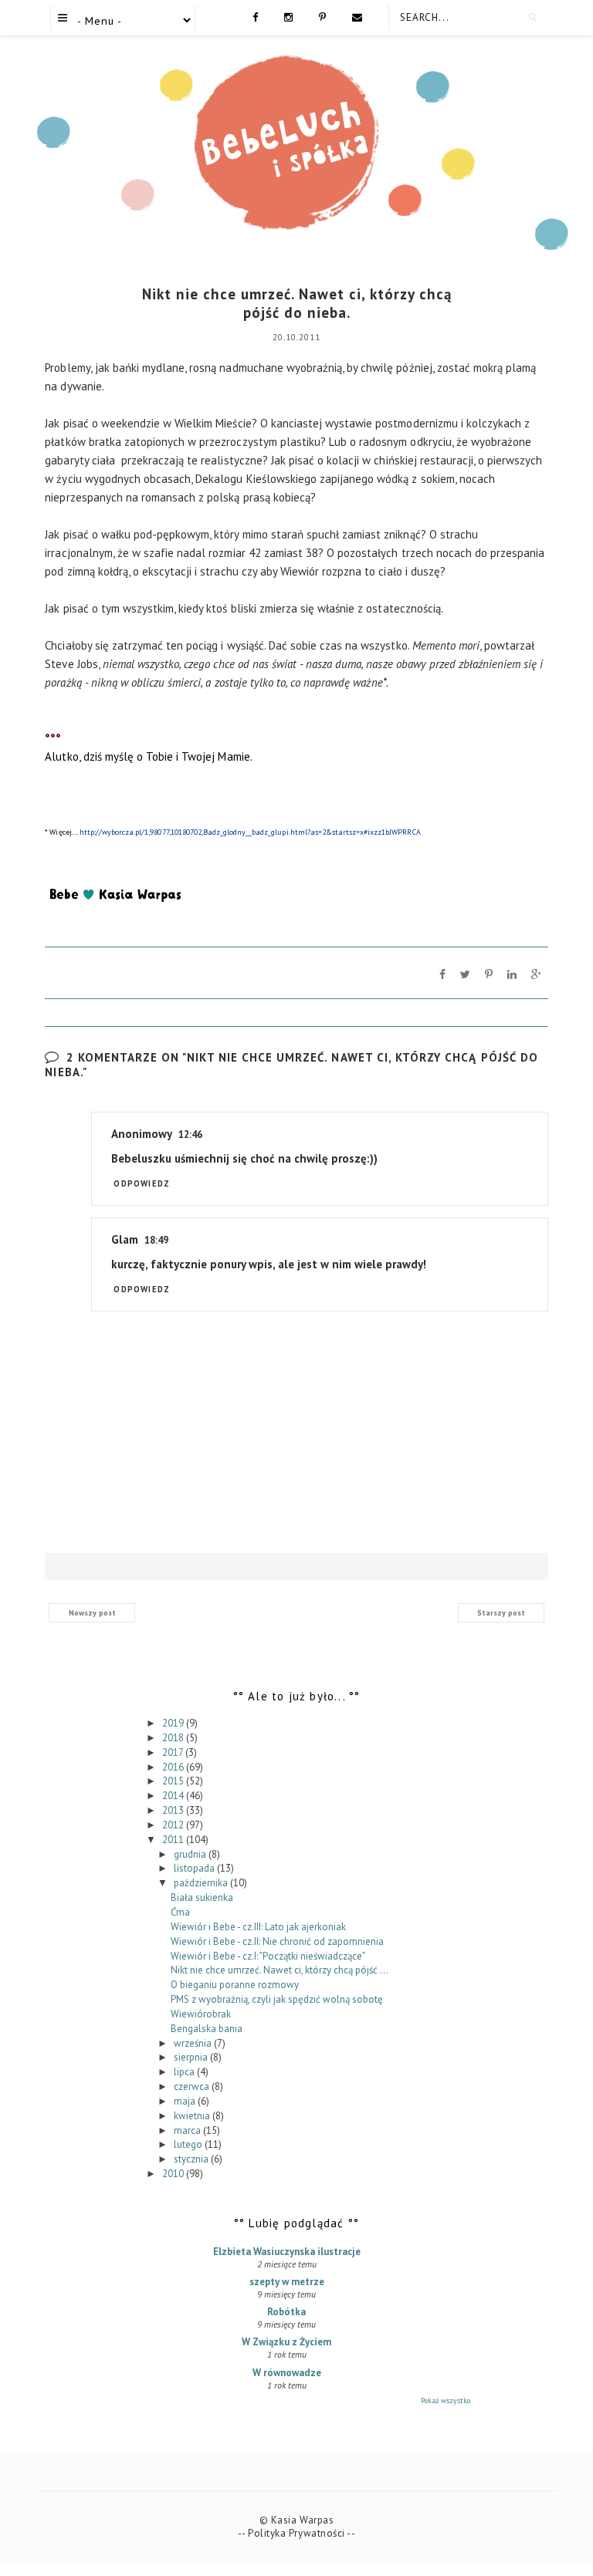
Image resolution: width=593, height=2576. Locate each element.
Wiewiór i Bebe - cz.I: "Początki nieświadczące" (268, 1956)
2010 (174, 2174)
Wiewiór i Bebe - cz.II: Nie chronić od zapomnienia (277, 1941)
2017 (174, 1752)
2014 (174, 1796)
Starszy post (501, 1613)
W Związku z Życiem (286, 2342)
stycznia (192, 2159)
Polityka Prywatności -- (302, 2533)
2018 (174, 1738)
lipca (185, 2072)
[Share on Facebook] (442, 974)
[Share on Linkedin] (512, 974)
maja (186, 2101)
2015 (174, 1781)
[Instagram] (288, 16)
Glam (125, 1239)
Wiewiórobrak (201, 2014)
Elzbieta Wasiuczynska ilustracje (287, 2252)
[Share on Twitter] (465, 974)
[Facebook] (255, 16)
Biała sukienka (202, 1897)
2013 (174, 1810)
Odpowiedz (142, 1183)
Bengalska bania (207, 2029)
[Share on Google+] (536, 974)
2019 (174, 1723)
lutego (189, 2144)
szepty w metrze (287, 2282)
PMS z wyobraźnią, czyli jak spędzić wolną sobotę (277, 1999)
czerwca (193, 2086)
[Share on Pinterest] (489, 974)
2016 (174, 1767)
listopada (195, 1868)
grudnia (191, 1854)
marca (188, 2130)
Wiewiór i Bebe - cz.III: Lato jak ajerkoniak (258, 1927)
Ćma (180, 1912)
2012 (174, 1825)
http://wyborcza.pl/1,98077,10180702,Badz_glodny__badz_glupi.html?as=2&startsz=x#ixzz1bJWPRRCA (250, 832)
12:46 (190, 1134)
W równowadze (287, 2373)
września (194, 2043)
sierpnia (192, 2057)
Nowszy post (92, 1613)
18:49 (156, 1240)
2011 (174, 1840)
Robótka (286, 2312)
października (202, 1883)
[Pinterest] (322, 16)
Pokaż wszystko (446, 2400)
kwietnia (193, 2116)
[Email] (357, 16)
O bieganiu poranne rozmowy (235, 1985)
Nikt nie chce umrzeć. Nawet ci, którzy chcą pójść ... (280, 1970)
